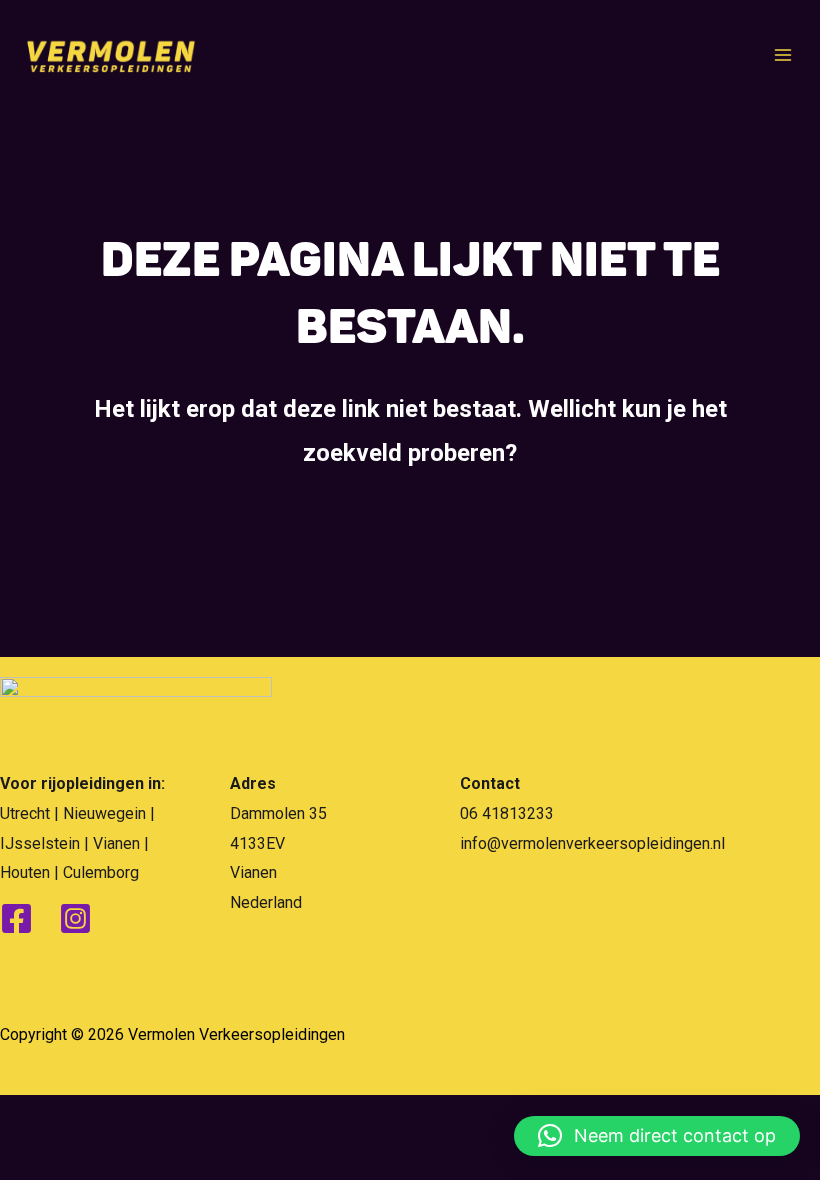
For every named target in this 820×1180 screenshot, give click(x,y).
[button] (657, 1136)
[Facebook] (16, 918)
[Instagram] (75, 918)
